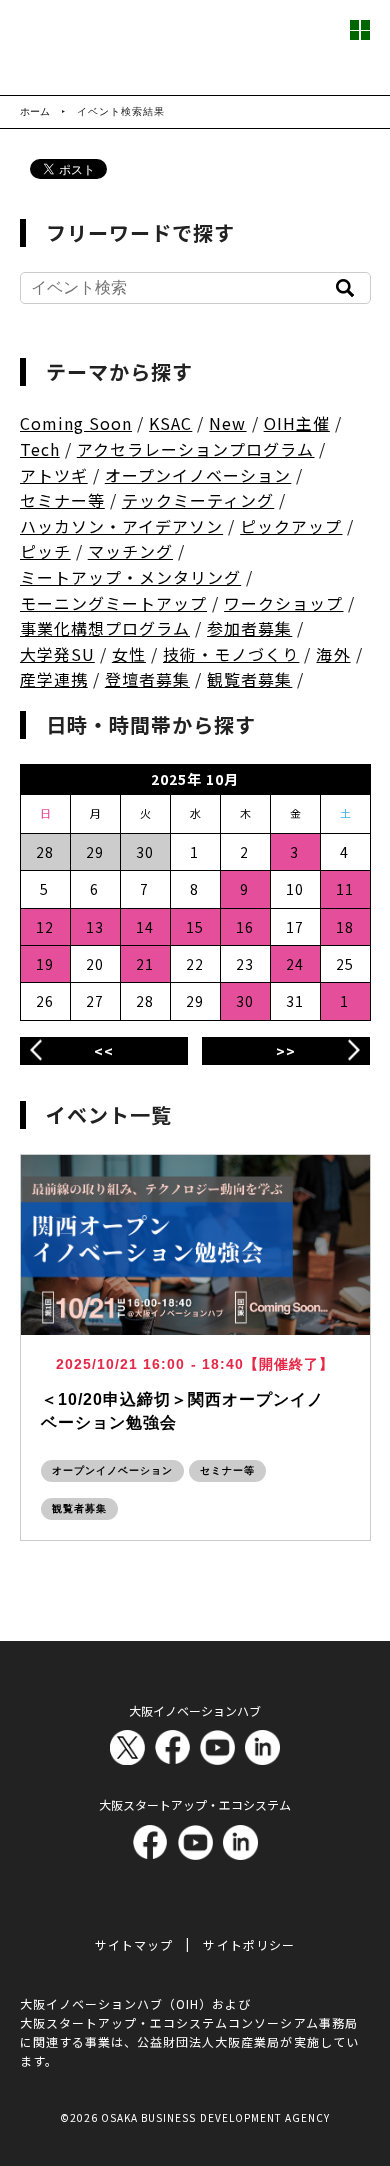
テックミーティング (198, 500)
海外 (333, 654)
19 (45, 964)
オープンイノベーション (198, 475)
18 (345, 927)
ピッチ (45, 551)
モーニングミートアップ (114, 603)
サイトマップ (134, 1944)
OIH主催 (297, 423)
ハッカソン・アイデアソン (122, 526)
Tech (40, 449)
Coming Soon (76, 423)
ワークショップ (283, 603)
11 (345, 889)
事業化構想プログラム (105, 628)
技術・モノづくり (231, 654)
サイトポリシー (248, 1944)
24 (295, 964)
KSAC (170, 423)
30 (245, 1001)
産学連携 (54, 679)
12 (45, 927)
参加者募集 (249, 628)
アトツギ (54, 475)
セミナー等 (62, 500)
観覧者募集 (249, 679)
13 (95, 927)
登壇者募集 (147, 679)
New (227, 423)
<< (104, 1051)
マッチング (130, 551)
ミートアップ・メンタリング (131, 577)
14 (145, 927)
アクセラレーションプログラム (196, 449)
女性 (129, 654)
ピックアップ (291, 526)
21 (145, 964)
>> (286, 1051)
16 (245, 927)
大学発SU (57, 654)
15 (195, 927)
